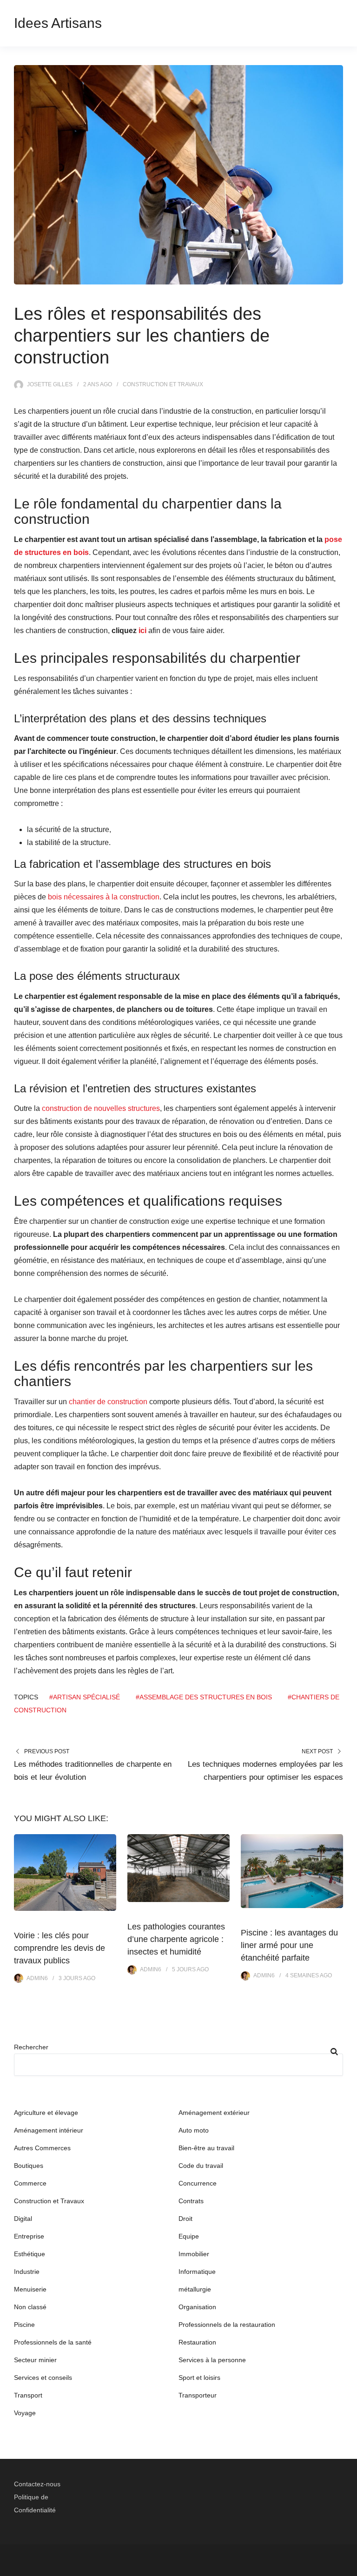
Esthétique (30, 2254)
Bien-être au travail (206, 2148)
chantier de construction (108, 1402)
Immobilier (194, 2254)
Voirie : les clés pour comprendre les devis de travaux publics (59, 1948)
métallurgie (195, 2289)
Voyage (25, 2413)
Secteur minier (35, 2360)
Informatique (197, 2272)
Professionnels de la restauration (227, 2325)
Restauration (197, 2342)
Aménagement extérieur (214, 2113)
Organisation (197, 2307)
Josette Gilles (50, 384)
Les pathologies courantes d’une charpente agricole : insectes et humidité (176, 1939)
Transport (28, 2395)
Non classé (30, 2307)
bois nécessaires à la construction (104, 897)
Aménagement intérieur (49, 2130)
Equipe (189, 2236)
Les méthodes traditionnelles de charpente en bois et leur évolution (93, 1771)
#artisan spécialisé (85, 1697)
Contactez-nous (37, 2484)
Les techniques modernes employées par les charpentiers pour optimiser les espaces (265, 1771)
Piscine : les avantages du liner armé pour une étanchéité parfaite (289, 1945)
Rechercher (31, 2047)
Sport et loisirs (199, 2378)
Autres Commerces (42, 2148)
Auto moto (194, 2130)
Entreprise (29, 2236)
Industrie (27, 2272)
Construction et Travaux (163, 384)
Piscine (24, 2325)
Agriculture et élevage (46, 2113)
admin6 (37, 1978)
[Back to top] (348, 2567)
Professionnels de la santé (53, 2342)
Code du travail (201, 2166)
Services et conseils (43, 2378)
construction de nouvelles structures (101, 1108)
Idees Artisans (58, 23)
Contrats (191, 2201)
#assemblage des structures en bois (204, 1697)
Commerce (30, 2183)
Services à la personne (212, 2360)
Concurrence (198, 2183)
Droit (185, 2219)
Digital (23, 2219)
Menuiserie (30, 2289)
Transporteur (198, 2395)
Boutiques (29, 2166)
